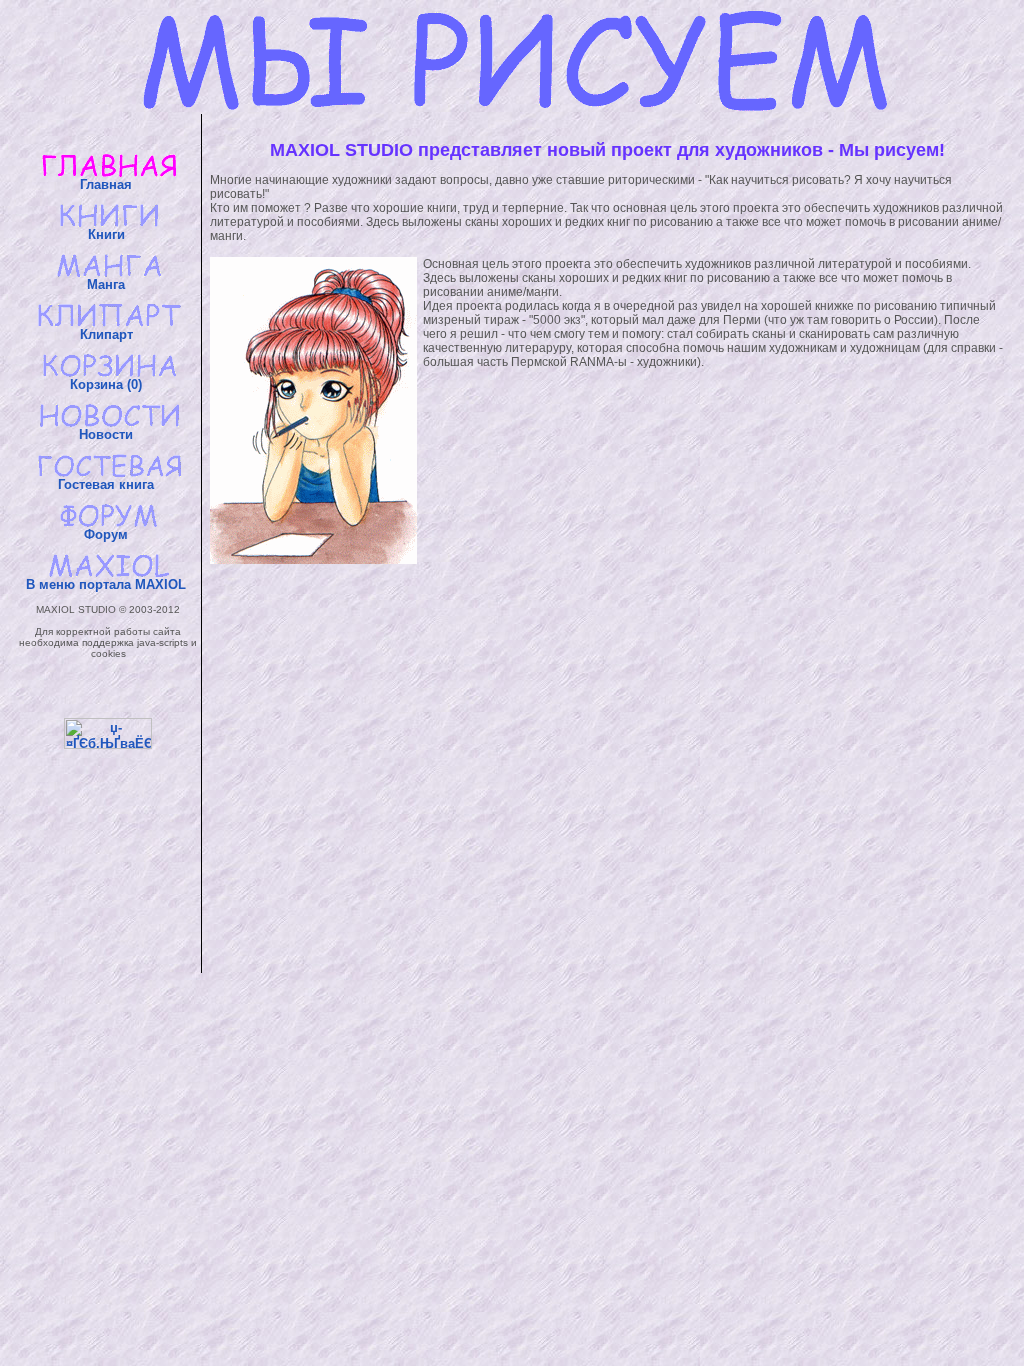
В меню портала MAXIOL (108, 584)
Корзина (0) (108, 384)
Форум (108, 534)
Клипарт (108, 334)
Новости (108, 434)
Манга (108, 284)
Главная (108, 184)
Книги (108, 234)
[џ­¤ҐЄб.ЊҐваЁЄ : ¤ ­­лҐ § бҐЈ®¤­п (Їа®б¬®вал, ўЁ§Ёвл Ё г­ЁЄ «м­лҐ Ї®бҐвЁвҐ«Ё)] (108, 733)
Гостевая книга (108, 484)
